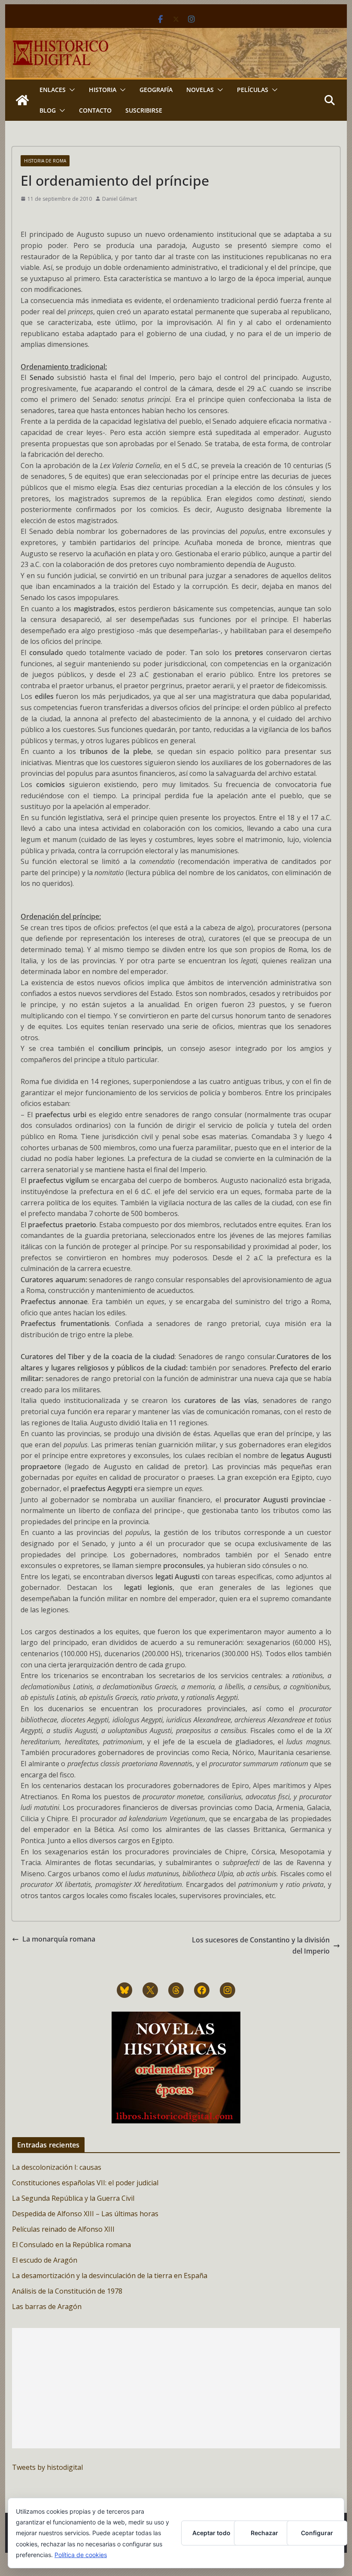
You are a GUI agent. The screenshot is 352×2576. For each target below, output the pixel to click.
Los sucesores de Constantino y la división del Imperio (261, 1945)
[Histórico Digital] (22, 100)
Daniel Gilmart (120, 199)
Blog (48, 110)
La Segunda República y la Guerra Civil (73, 2198)
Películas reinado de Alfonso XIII (63, 2229)
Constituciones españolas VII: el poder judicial (85, 2183)
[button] (70, 90)
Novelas (200, 90)
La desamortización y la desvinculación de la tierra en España (110, 2276)
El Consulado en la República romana (71, 2245)
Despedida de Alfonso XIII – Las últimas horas (85, 2214)
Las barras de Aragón (47, 2306)
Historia (103, 90)
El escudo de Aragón (45, 2260)
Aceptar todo (211, 2533)
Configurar (317, 2533)
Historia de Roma (45, 161)
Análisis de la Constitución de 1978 (67, 2291)
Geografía (156, 90)
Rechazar (264, 2533)
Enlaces (53, 90)
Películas (253, 90)
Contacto (95, 110)
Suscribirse (144, 110)
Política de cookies (81, 2555)
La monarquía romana (59, 1939)
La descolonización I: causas (57, 2167)
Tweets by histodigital (47, 2467)
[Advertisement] (176, 2388)
